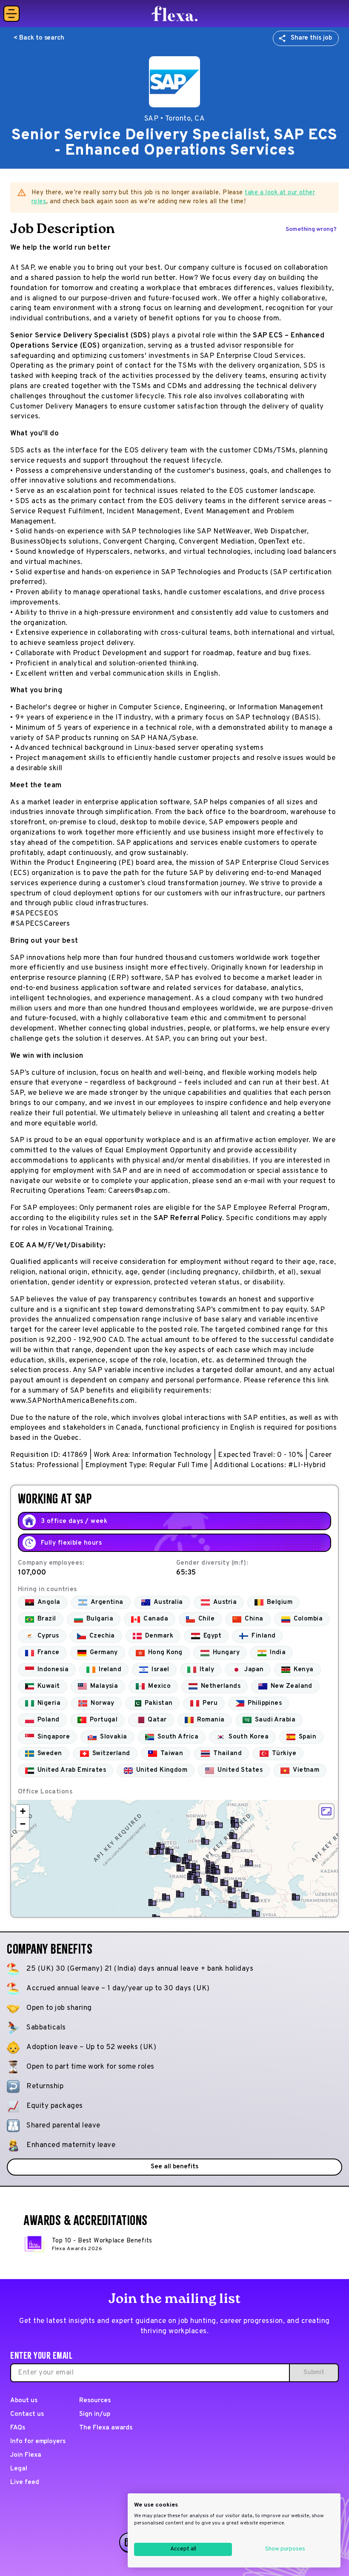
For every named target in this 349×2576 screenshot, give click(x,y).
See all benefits (174, 2167)
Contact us (27, 2414)
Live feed (25, 2482)
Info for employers (38, 2442)
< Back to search (39, 38)
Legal (19, 2469)
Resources (95, 2401)
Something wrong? (311, 229)
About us (24, 2401)
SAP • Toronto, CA (175, 119)
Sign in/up (95, 2414)
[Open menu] (11, 14)
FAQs (18, 2428)
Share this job (311, 38)
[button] (177, 1859)
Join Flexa (26, 2455)
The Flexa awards (106, 2428)
